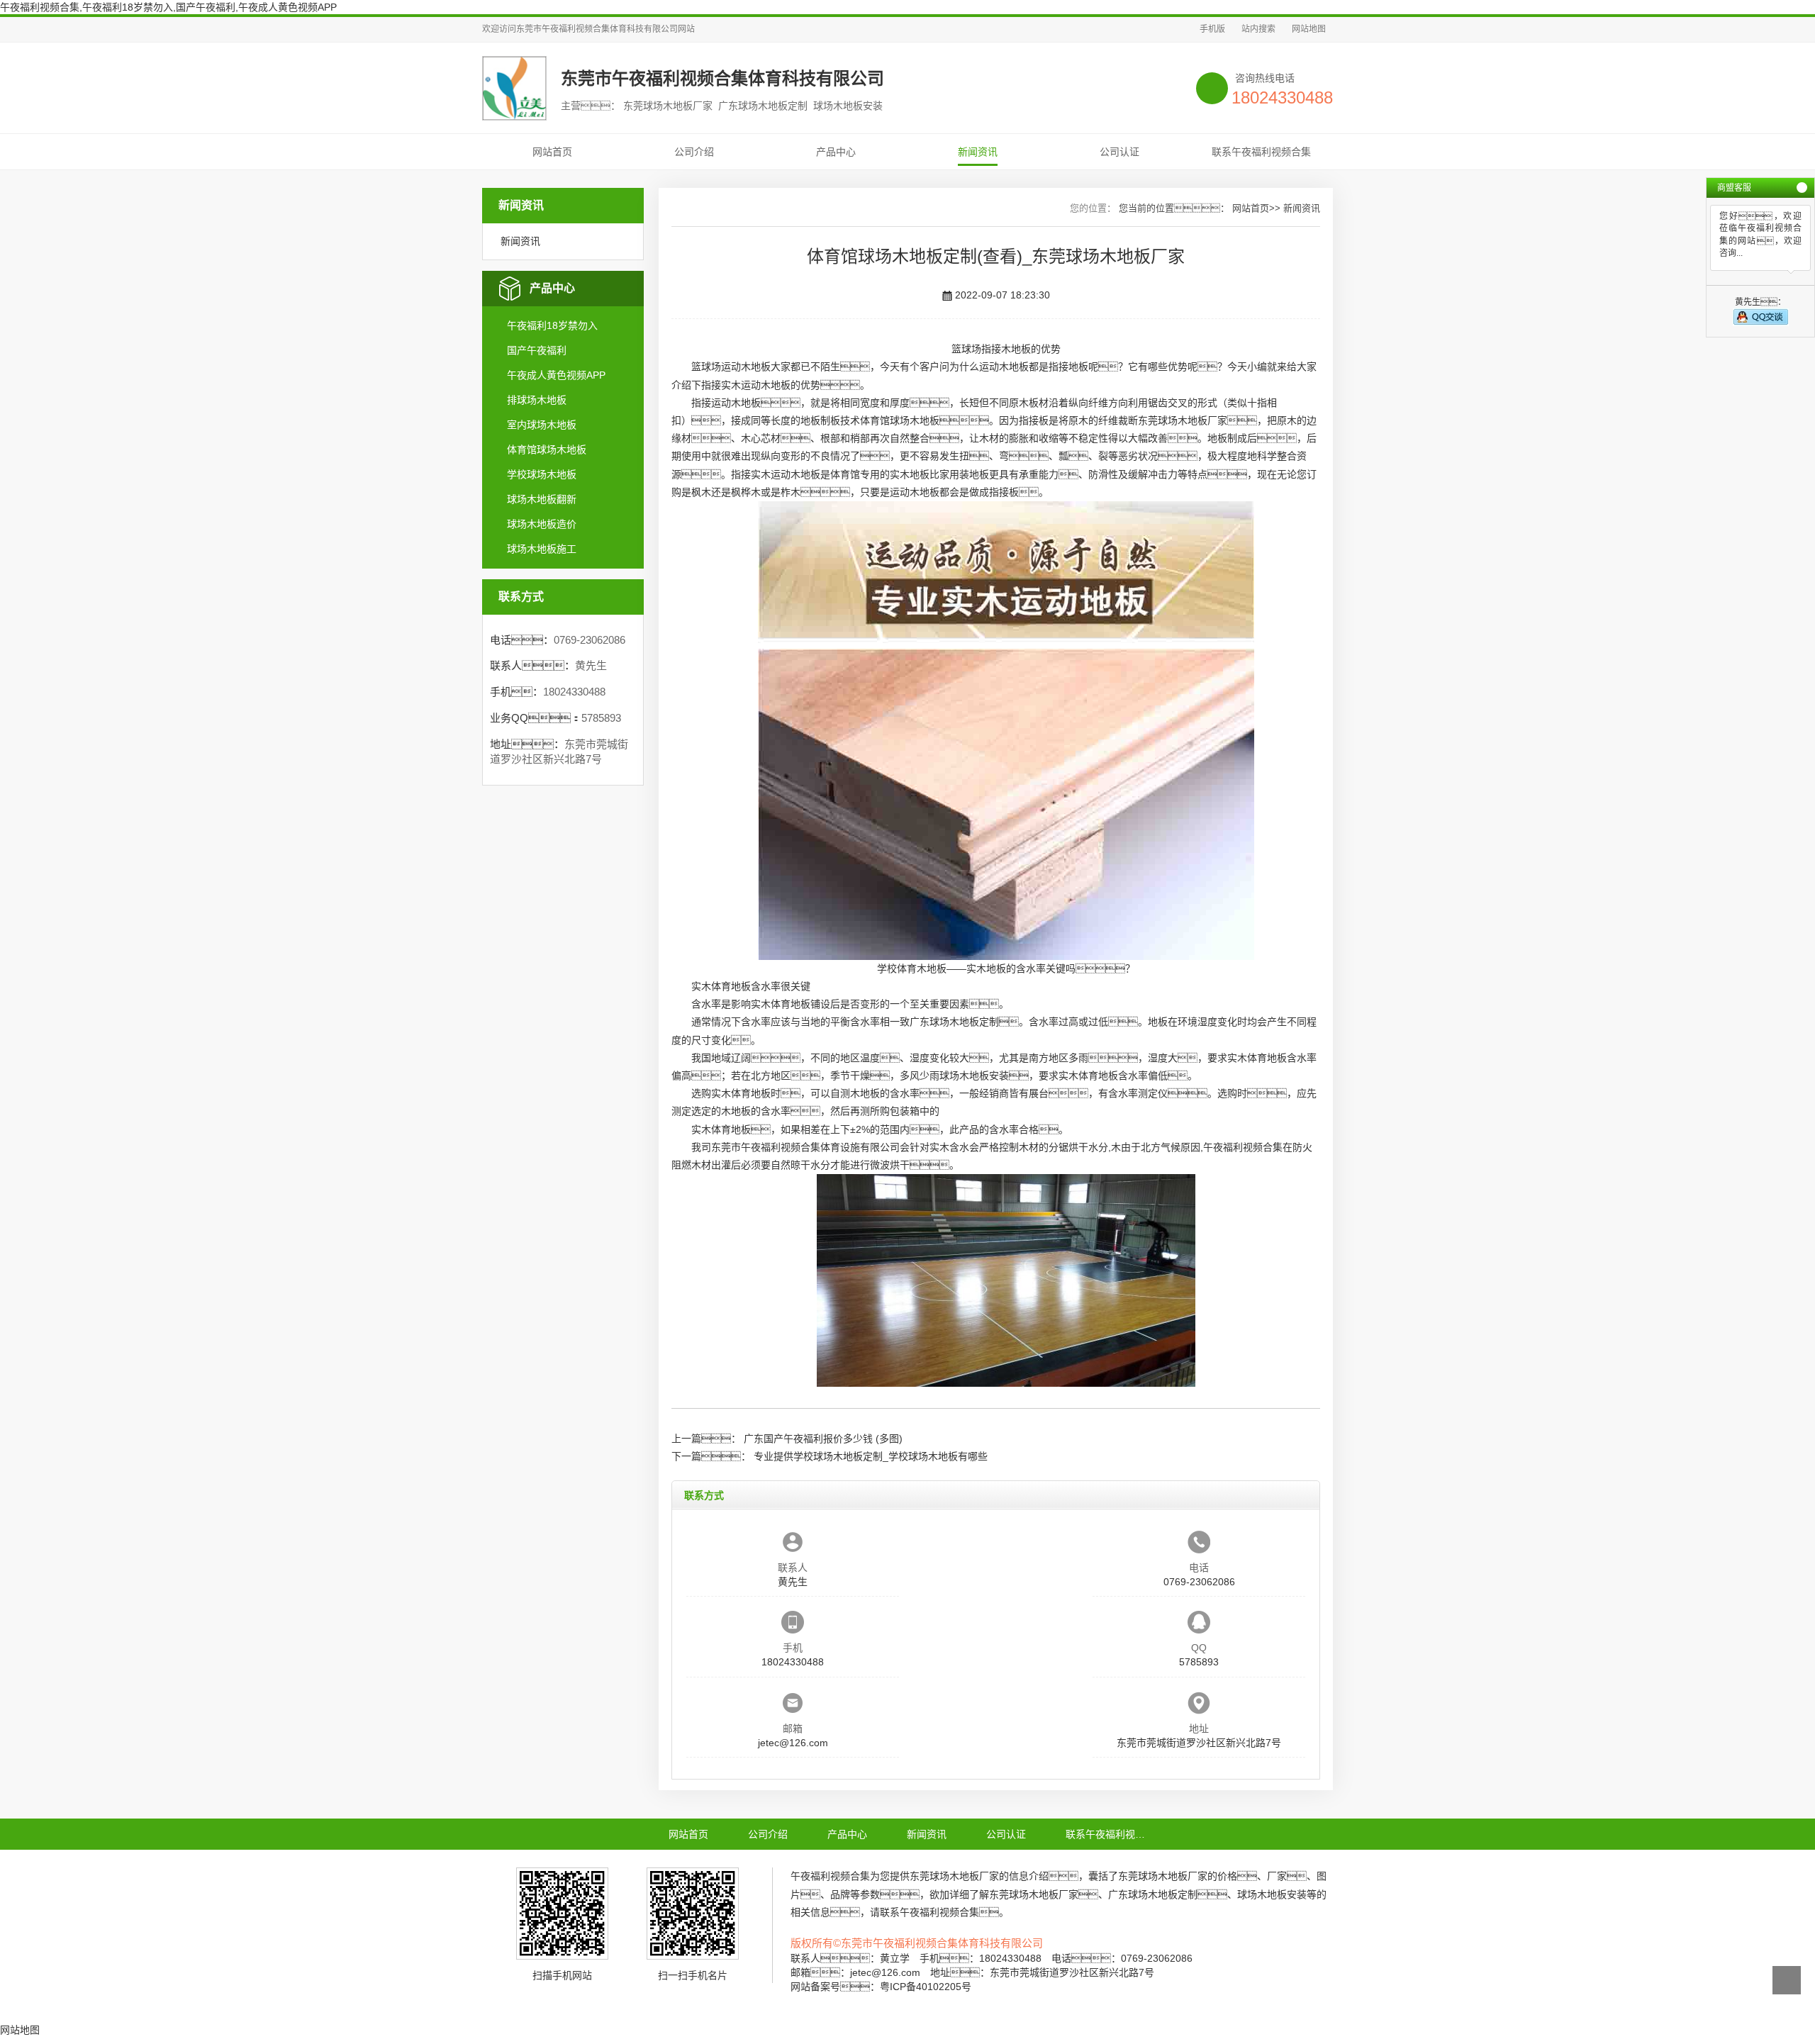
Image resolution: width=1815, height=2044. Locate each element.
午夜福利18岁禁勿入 (552, 325)
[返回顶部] (1787, 1980)
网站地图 (1309, 29)
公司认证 (1119, 152)
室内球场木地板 (542, 425)
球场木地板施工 (542, 549)
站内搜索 (1258, 29)
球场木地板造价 (542, 524)
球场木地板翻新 (542, 499)
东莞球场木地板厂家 (1183, 420)
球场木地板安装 (974, 1076)
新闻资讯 (978, 152)
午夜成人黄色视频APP (556, 375)
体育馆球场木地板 (547, 449)
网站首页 (552, 152)
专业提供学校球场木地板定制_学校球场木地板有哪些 (871, 1456)
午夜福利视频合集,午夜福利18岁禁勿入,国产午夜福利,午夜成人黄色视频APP (168, 7)
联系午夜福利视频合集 (1261, 152)
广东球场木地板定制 (954, 1022)
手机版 (1212, 29)
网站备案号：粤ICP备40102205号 (881, 1987)
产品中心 (836, 152)
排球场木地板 (537, 400)
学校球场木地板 (542, 474)
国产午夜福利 (537, 350)
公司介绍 (694, 152)
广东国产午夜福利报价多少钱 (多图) (823, 1439)
